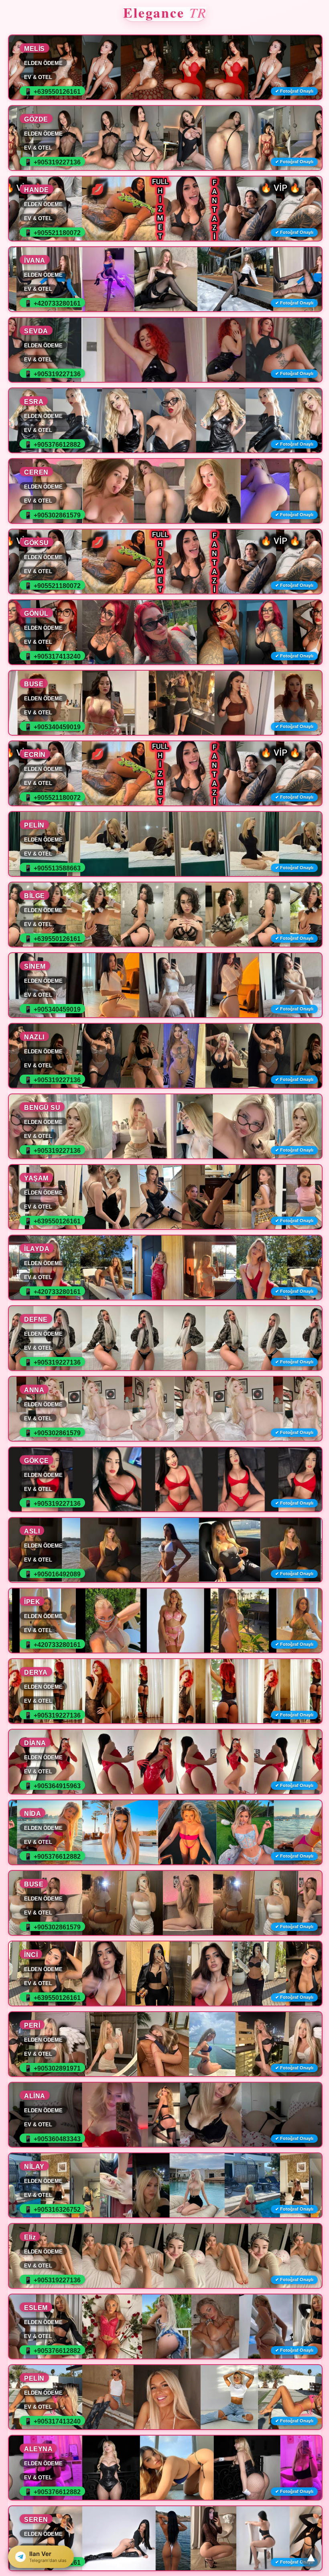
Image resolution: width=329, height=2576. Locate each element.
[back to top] (311, 2558)
